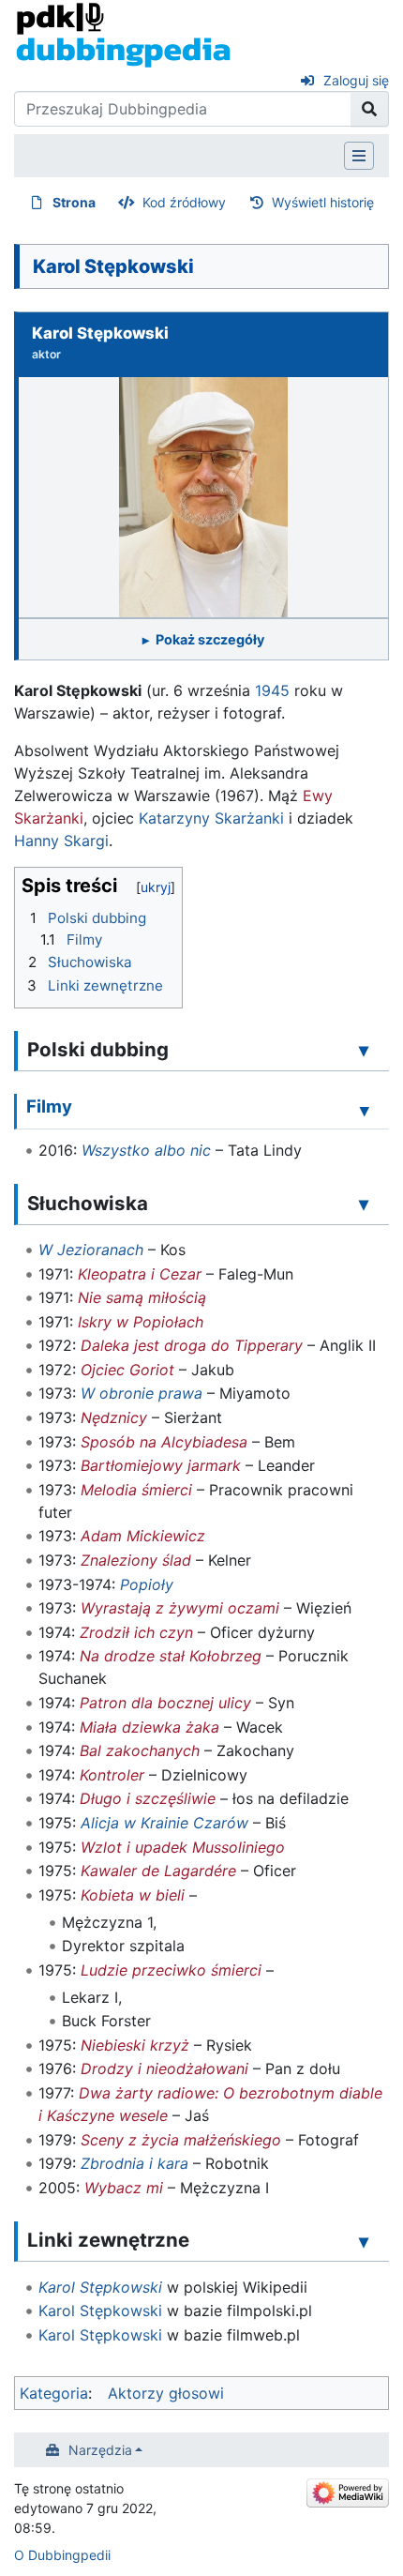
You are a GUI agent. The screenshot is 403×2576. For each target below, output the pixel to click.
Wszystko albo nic (146, 1150)
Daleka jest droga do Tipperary (192, 1345)
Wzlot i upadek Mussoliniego (183, 1847)
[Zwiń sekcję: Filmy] (365, 1110)
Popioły (147, 1584)
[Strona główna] (123, 34)
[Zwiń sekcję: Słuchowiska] (364, 1204)
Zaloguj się (356, 80)
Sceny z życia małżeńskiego (181, 2140)
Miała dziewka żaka (149, 1727)
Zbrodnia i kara (134, 2163)
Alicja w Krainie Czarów (164, 1823)
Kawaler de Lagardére (158, 1871)
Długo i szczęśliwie (148, 1798)
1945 (272, 690)
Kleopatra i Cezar (140, 1274)
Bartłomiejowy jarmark (161, 1465)
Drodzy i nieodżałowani (164, 2068)
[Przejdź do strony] (370, 109)
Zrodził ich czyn (136, 1632)
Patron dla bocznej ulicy (165, 1703)
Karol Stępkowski (100, 2287)
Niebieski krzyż (135, 2045)
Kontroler (112, 1775)
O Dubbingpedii (62, 2555)
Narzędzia (100, 2450)
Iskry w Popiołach (141, 1322)
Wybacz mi (124, 2188)
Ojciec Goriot (127, 1370)
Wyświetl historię (323, 202)
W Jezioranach (91, 1250)
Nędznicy (114, 1417)
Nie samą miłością (142, 1297)
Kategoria (54, 2393)
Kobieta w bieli (133, 1895)
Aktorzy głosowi (166, 2393)
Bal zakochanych (140, 1750)
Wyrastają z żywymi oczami (180, 1608)
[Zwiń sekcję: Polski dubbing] (364, 1051)
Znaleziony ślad (136, 1560)
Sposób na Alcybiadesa (164, 1442)
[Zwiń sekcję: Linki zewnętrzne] (364, 2241)
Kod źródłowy (184, 202)
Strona (74, 202)
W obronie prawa (142, 1393)
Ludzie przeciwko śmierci (171, 1970)
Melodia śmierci (136, 1490)
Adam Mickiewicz (143, 1536)
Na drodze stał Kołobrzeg (171, 1656)
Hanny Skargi (61, 841)
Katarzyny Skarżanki (211, 818)
